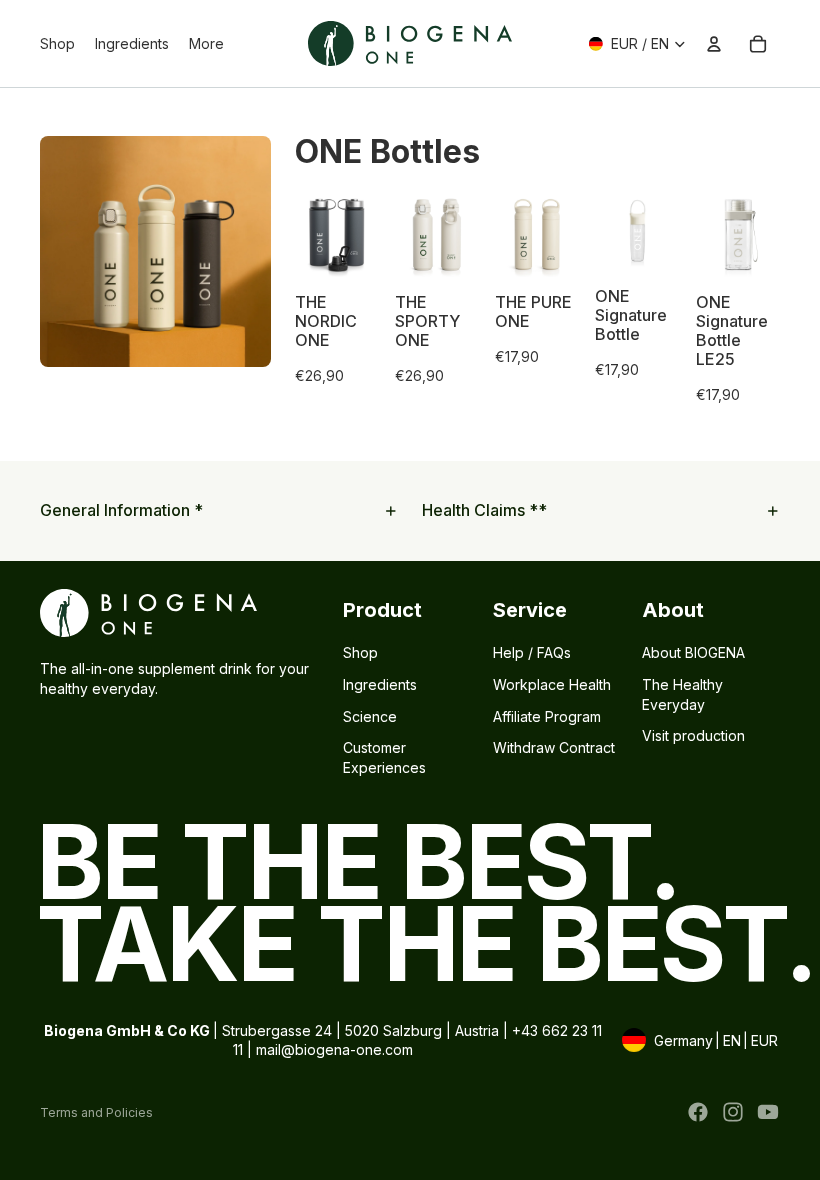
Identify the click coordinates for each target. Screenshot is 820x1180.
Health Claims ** (484, 510)
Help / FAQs (532, 652)
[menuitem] (206, 44)
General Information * (121, 510)
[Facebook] (698, 1112)
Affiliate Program (547, 715)
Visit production (693, 735)
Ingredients (380, 684)
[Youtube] (768, 1112)
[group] (337, 298)
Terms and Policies (96, 1112)
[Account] (714, 44)
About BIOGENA (693, 652)
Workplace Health (552, 684)
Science (370, 715)
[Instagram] (733, 1112)
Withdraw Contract (554, 747)
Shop (360, 652)
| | (698, 1042)
